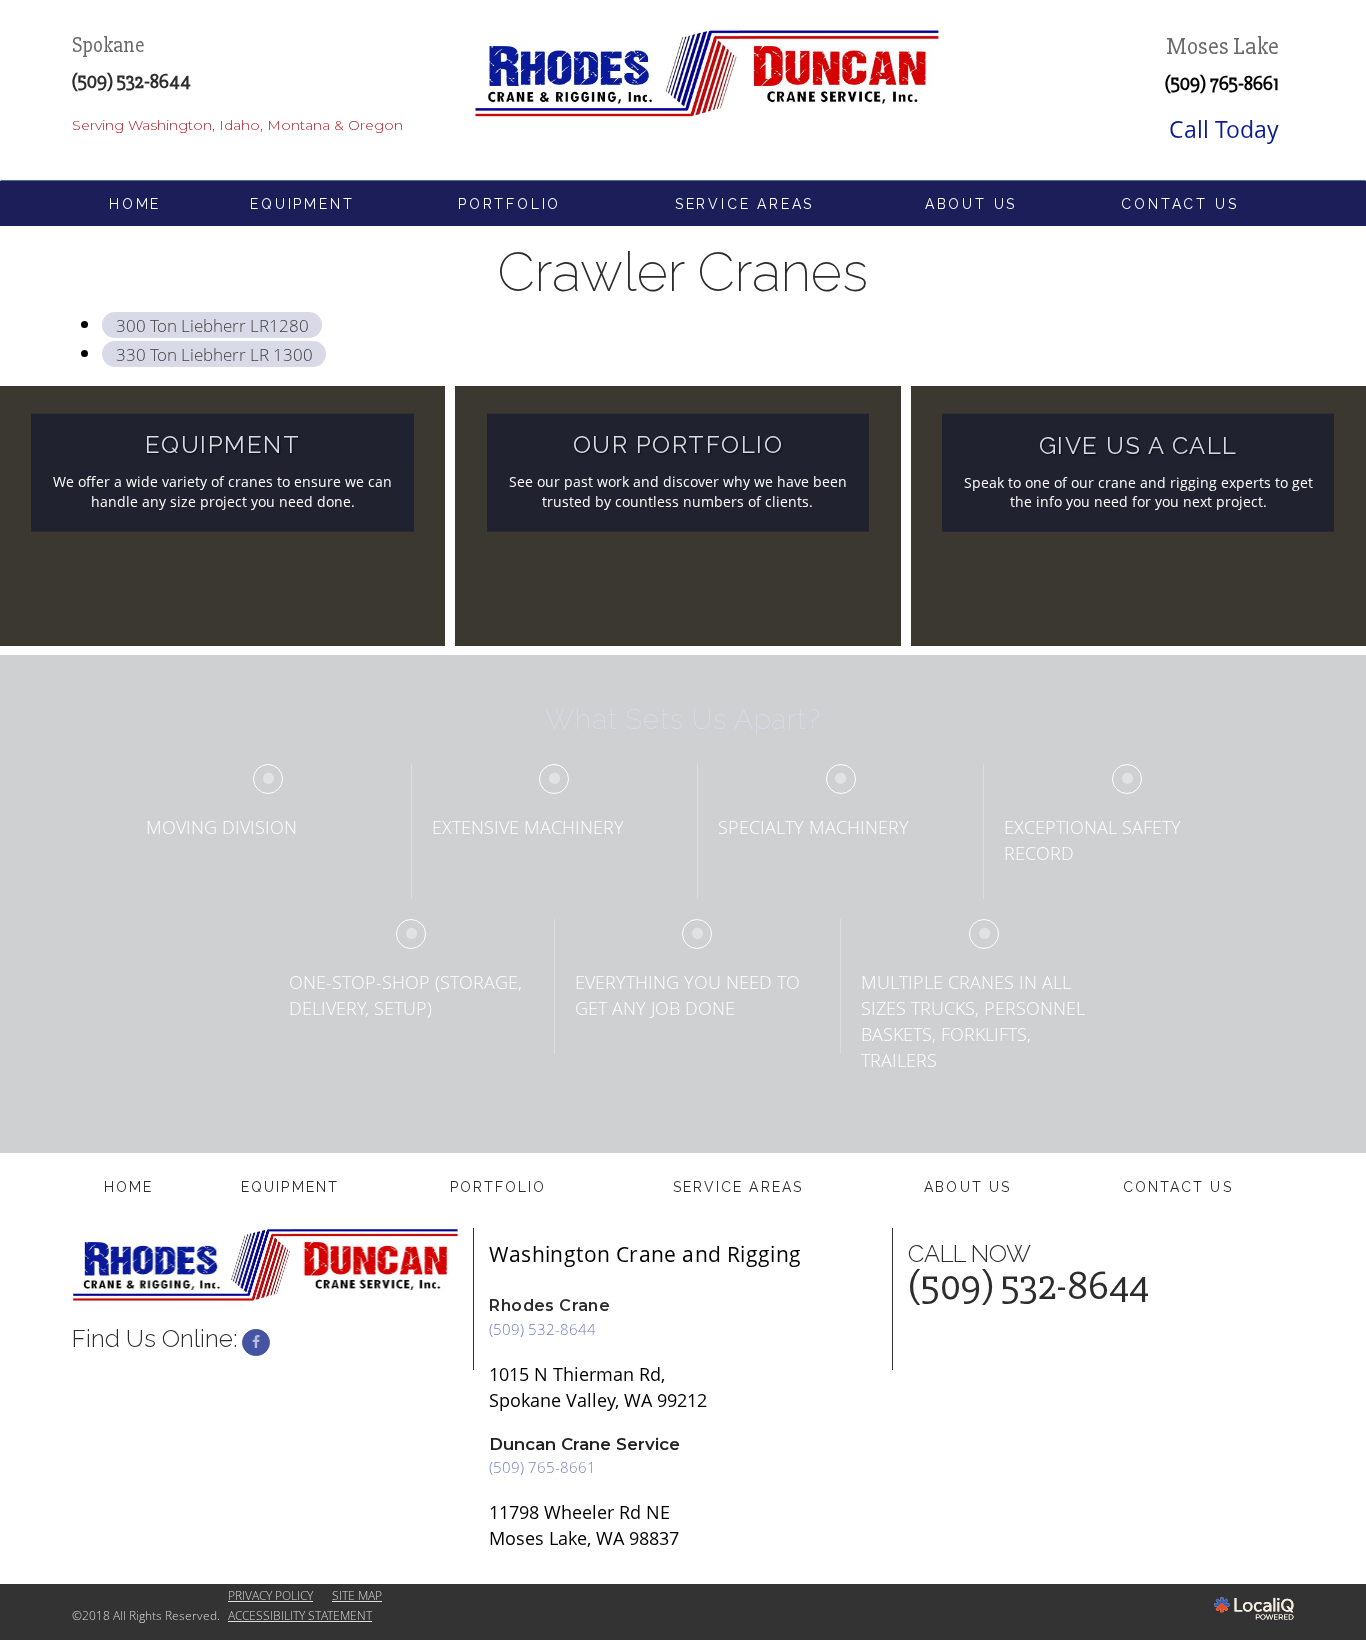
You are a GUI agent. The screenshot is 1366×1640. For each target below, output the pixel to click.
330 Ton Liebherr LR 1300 (214, 353)
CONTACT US (1179, 204)
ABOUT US (971, 204)
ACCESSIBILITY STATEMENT (300, 1615)
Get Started (1138, 523)
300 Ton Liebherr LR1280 (212, 324)
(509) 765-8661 (1222, 84)
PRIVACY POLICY (270, 1595)
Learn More (222, 523)
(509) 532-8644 (542, 1329)
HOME (135, 204)
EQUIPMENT (302, 204)
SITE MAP (357, 1595)
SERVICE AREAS (744, 204)
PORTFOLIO (509, 204)
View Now (678, 523)
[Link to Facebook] (256, 1342)
